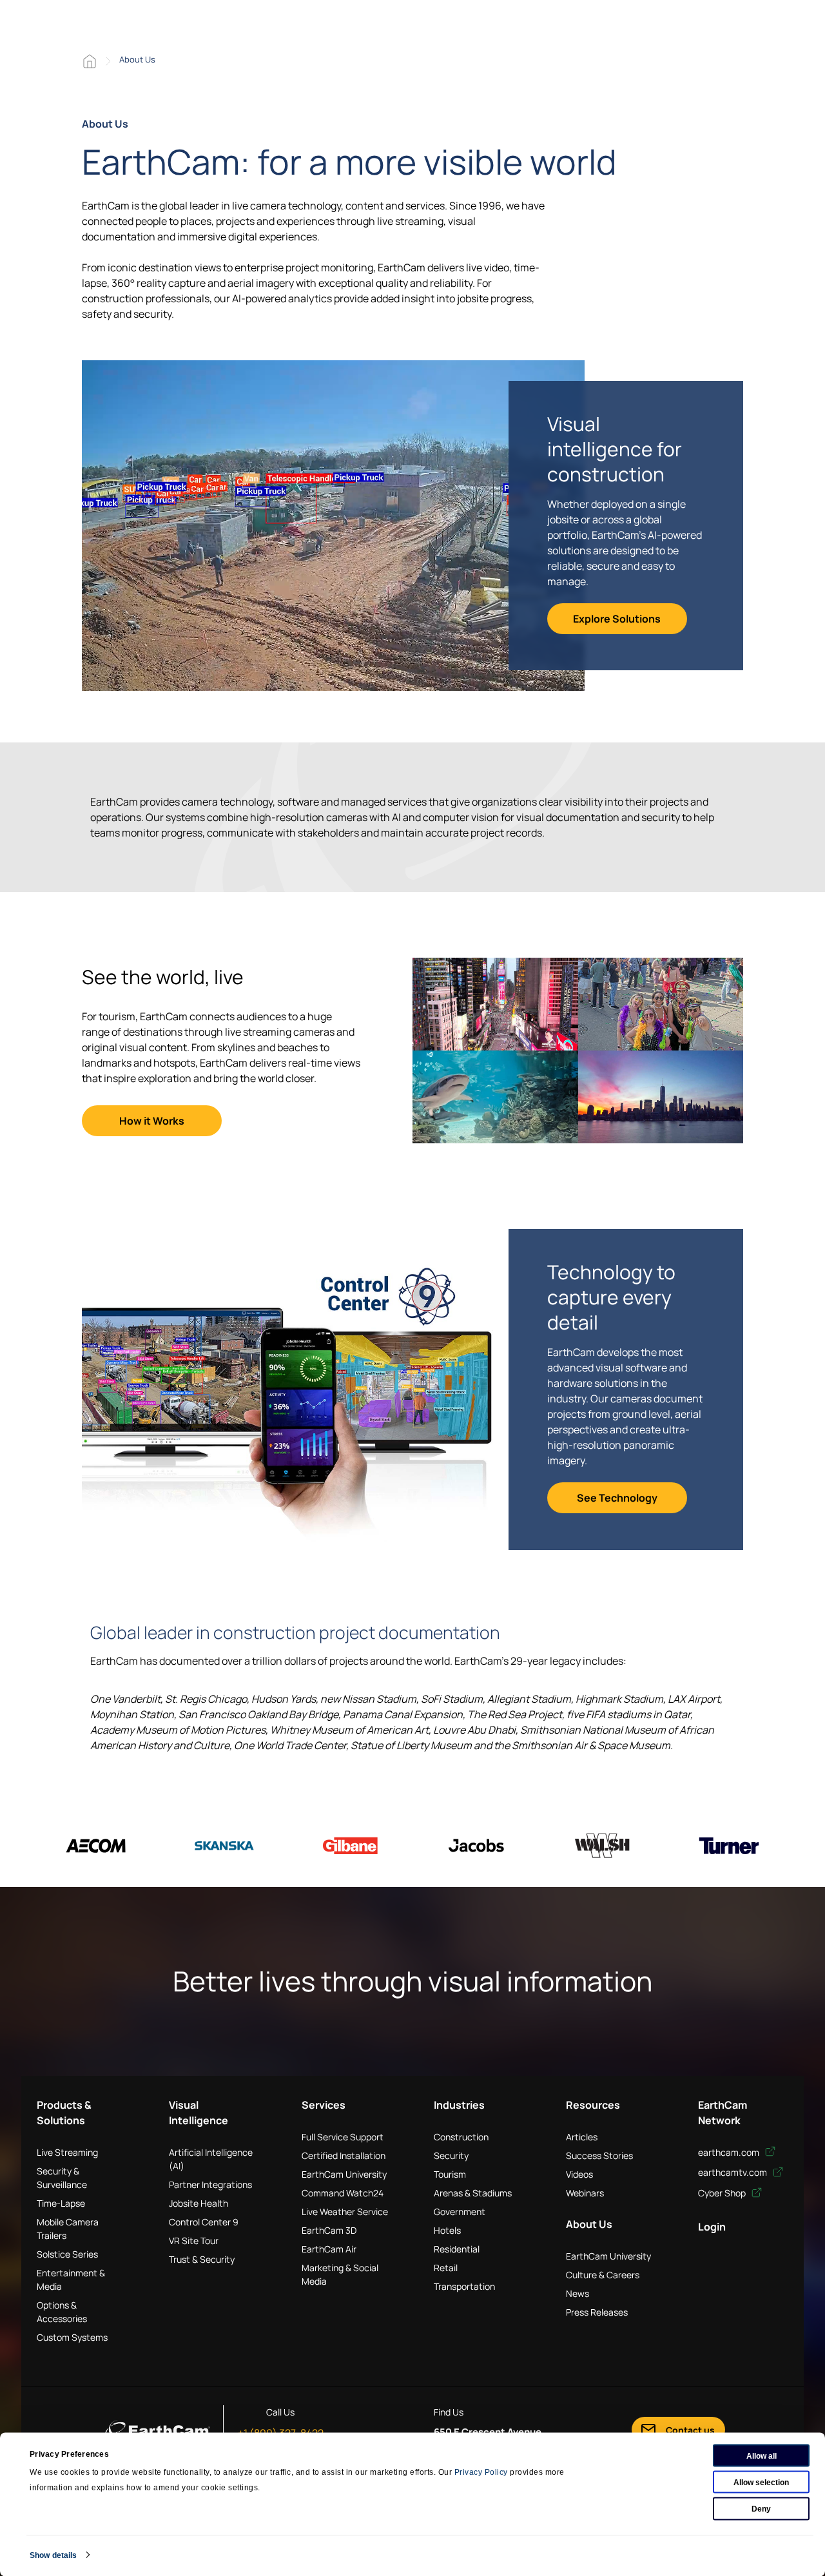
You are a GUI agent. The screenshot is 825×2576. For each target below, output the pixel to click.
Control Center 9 (204, 2222)
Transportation (464, 2286)
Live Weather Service (345, 2212)
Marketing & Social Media (340, 2274)
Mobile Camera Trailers (68, 2229)
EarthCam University (344, 2174)
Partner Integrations (210, 2184)
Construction (461, 2137)
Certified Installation (344, 2155)
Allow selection (761, 2482)
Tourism (450, 2174)
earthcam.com (730, 2152)
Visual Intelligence (199, 2113)
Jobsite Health (199, 2203)
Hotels (447, 2230)
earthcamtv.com (733, 2172)
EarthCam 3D (329, 2230)
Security (451, 2155)
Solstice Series (67, 2254)
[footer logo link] (158, 2430)
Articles (582, 2137)
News (577, 2293)
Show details (53, 2555)
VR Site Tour (194, 2241)
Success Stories (599, 2155)
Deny (761, 2508)
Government (460, 2212)
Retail (446, 2268)
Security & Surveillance (62, 2178)
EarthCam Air (329, 2249)
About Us (589, 2224)
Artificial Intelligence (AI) (211, 2159)
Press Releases (597, 2312)
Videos (579, 2174)
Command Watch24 (343, 2193)
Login (712, 2227)
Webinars (585, 2193)
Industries (459, 2105)
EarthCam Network (723, 2113)
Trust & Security (202, 2259)
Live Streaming (67, 2152)
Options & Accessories (62, 2312)
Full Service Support (343, 2137)
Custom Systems (72, 2337)
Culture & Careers (603, 2275)
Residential (457, 2249)
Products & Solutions (64, 2113)
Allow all (762, 2455)
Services (324, 2105)
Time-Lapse (61, 2203)
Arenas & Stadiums (473, 2193)
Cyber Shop (723, 2193)
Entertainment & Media (71, 2280)
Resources (593, 2105)
